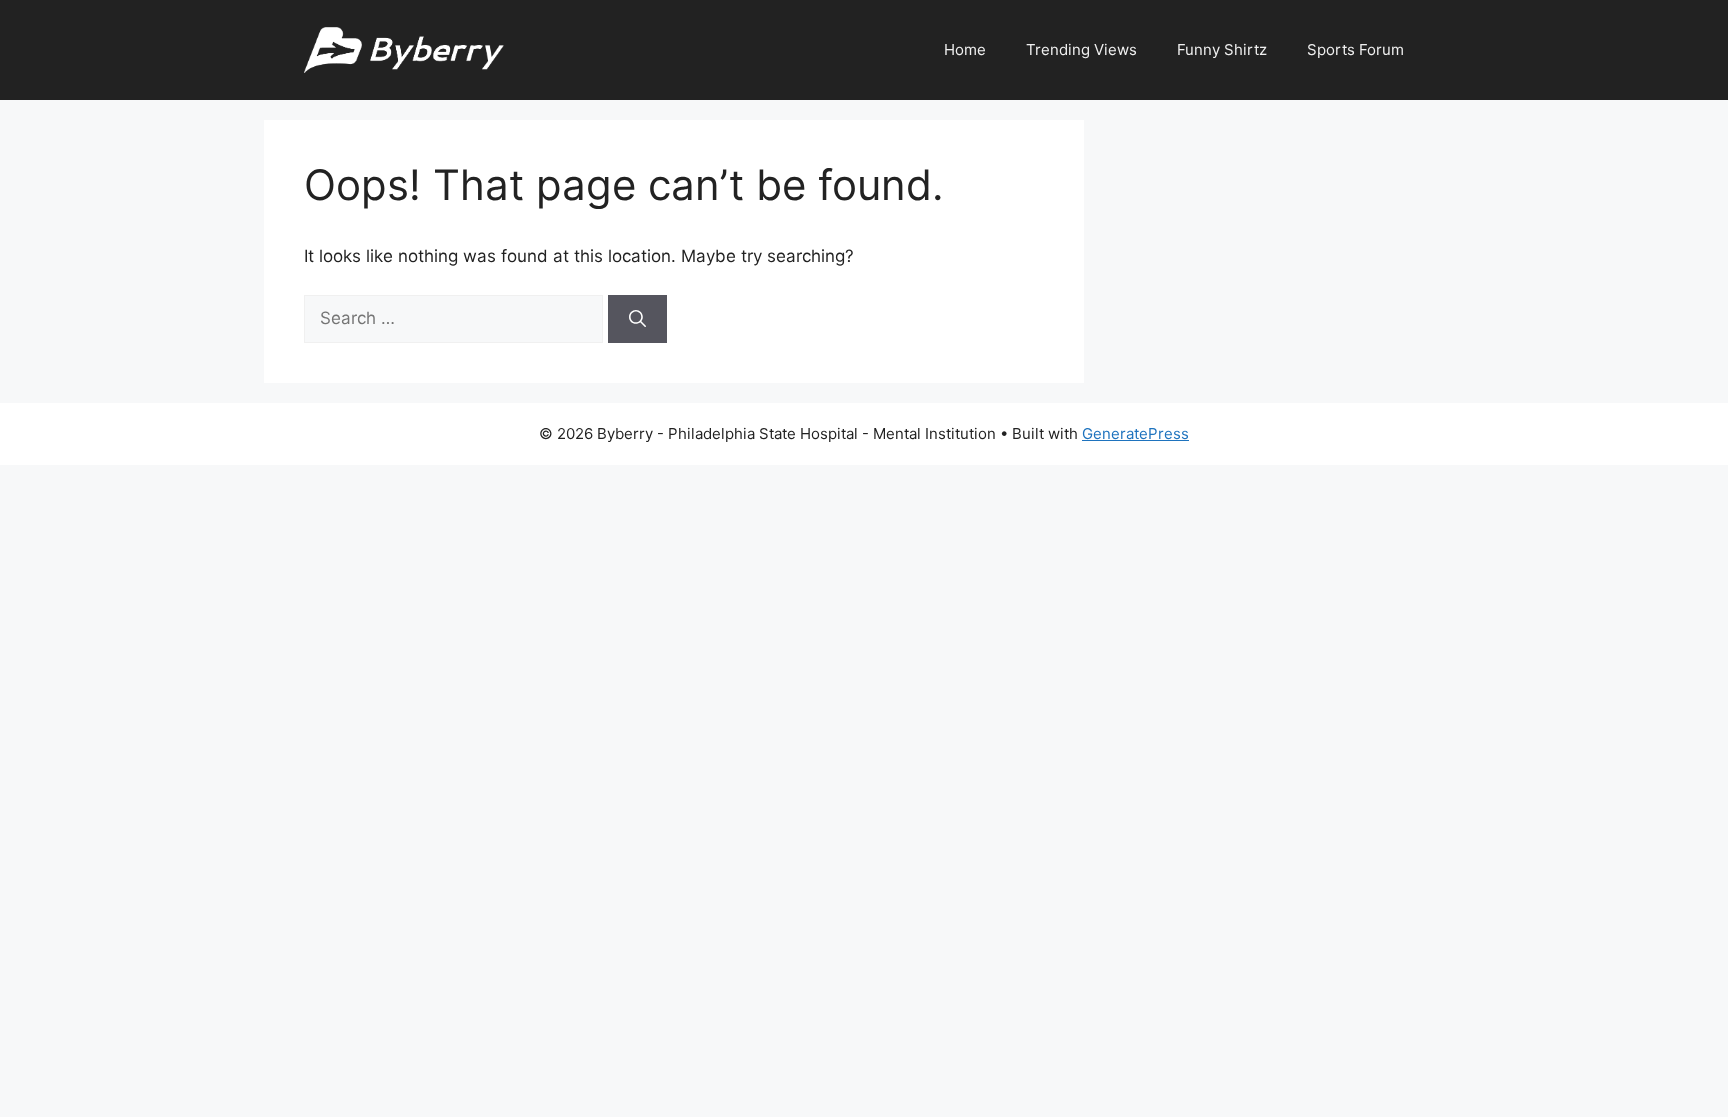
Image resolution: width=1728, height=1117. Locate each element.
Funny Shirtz (1222, 49)
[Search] (637, 319)
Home (965, 49)
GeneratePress (1135, 433)
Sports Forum (1355, 49)
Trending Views (1081, 49)
